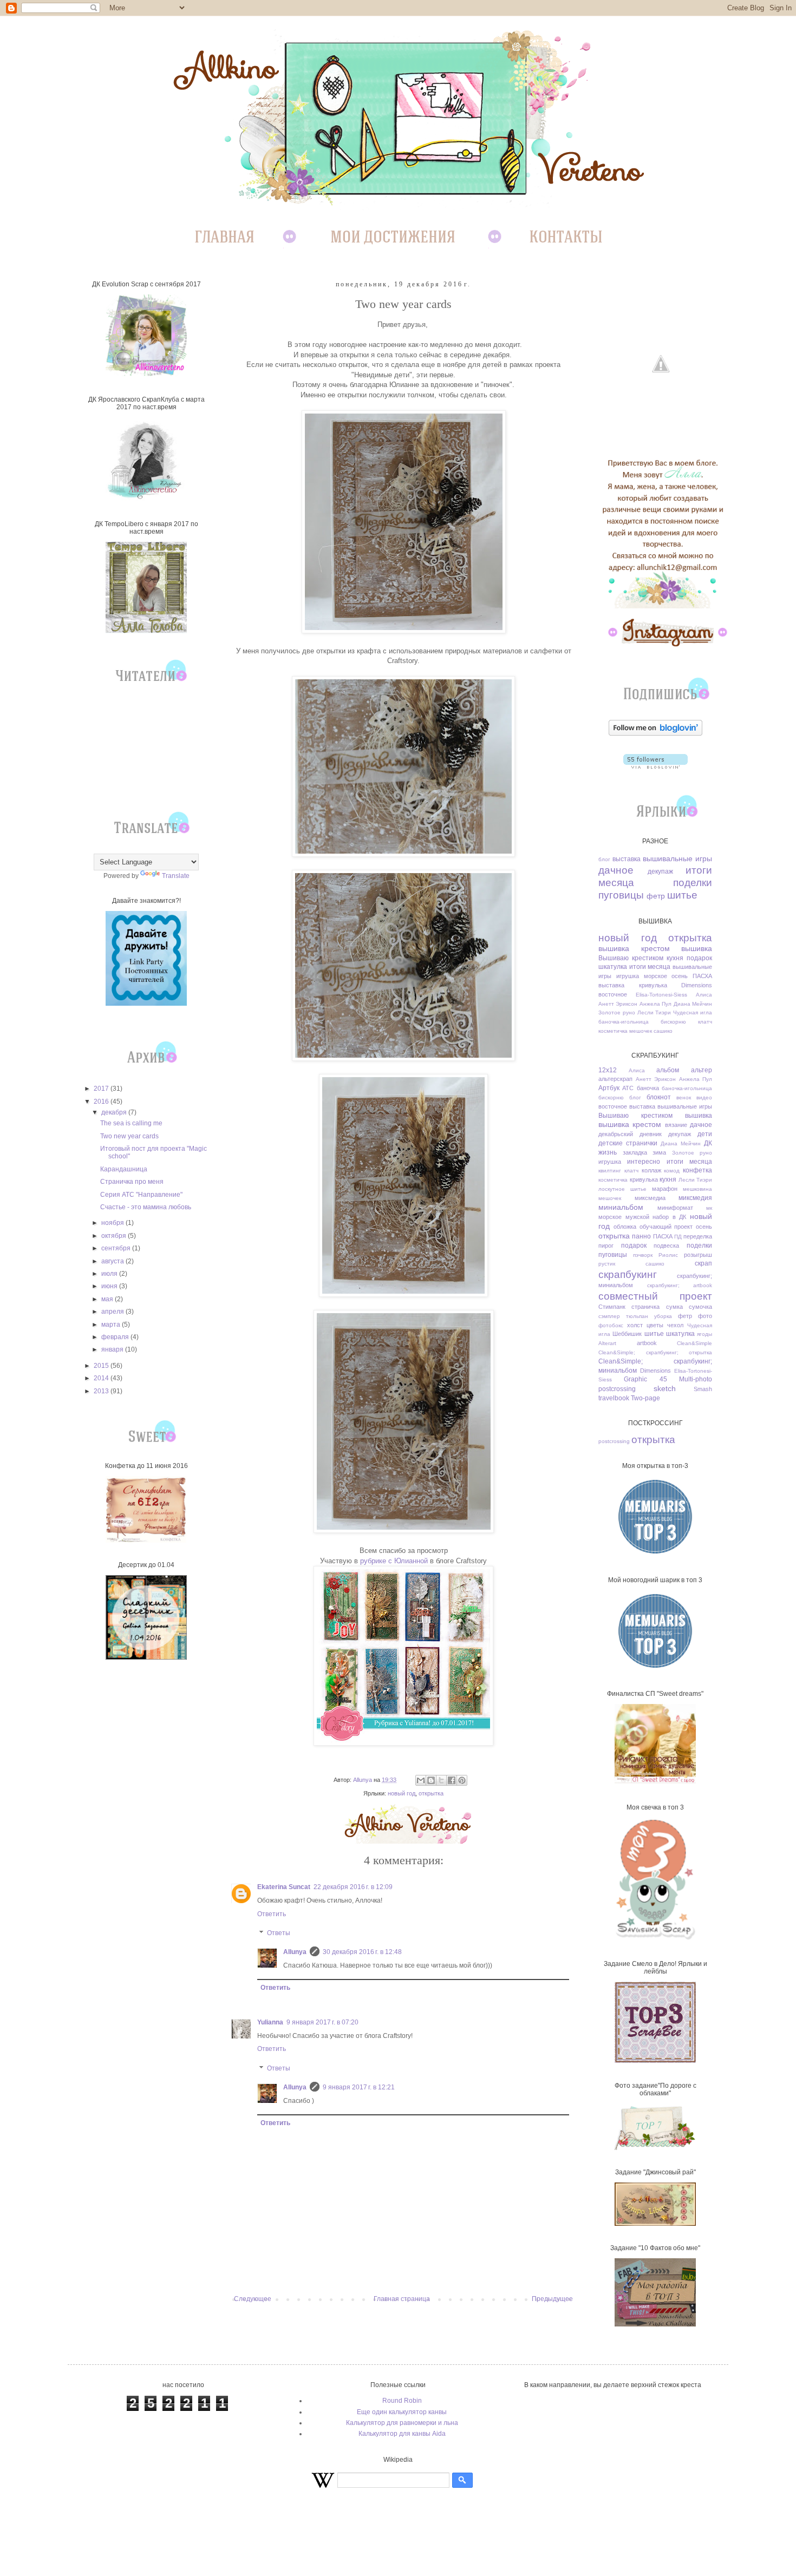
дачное (616, 870)
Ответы (279, 1933)
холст (635, 1325)
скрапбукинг (628, 1274)
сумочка (700, 1307)
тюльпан (637, 1316)
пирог (606, 1246)
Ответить (272, 1914)
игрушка (628, 976)
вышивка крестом (634, 948)
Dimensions (697, 985)
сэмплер (609, 1316)
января (113, 1349)
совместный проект (655, 1296)
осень (680, 976)
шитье (682, 895)
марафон (665, 1189)
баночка (648, 1088)
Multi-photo (696, 1379)
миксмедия (695, 1198)
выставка (627, 859)
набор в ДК (669, 1217)
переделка (698, 1236)
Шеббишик (627, 1334)
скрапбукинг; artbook (680, 1285)
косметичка (613, 1031)
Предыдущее (552, 2299)
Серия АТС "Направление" (141, 1195)
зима (659, 1152)
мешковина (697, 1189)
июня (110, 1286)
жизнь (608, 1152)
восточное (613, 994)
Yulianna (270, 2022)
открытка (431, 1793)
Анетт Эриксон (618, 1004)
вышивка (697, 948)
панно (641, 1236)
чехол (675, 1325)
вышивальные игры (677, 858)
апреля (113, 1312)
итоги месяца (650, 967)
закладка (635, 1152)
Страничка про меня (132, 1182)
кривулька (653, 985)
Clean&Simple (694, 1343)
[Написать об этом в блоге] (431, 1780)
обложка (625, 1227)
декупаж (660, 871)
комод (672, 1171)
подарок (699, 958)
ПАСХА (702, 976)
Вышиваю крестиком (631, 958)
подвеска (666, 1246)
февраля (116, 1337)
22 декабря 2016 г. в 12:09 (353, 1887)
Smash (703, 1389)
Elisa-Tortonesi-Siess (661, 995)
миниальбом (621, 1207)
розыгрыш (698, 1255)
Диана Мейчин (693, 1004)
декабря (115, 1112)
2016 (102, 1102)
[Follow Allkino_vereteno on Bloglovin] (655, 733)
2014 (102, 1378)
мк (709, 1208)
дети (705, 1134)
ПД (678, 1237)
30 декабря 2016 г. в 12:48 (362, 1952)
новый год (402, 1793)
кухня (675, 958)
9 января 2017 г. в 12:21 (359, 2087)
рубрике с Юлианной (394, 1561)
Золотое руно (617, 1012)
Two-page (645, 1398)
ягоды (704, 1334)
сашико (663, 1031)
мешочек (641, 1031)
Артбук (609, 1088)
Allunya (295, 1952)
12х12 (608, 1070)
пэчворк (643, 1255)
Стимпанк (612, 1307)
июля (110, 1274)
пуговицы (621, 895)
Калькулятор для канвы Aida (402, 2434)
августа (113, 1261)
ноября (113, 1223)
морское (655, 976)
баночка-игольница (624, 1022)
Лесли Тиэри (654, 1012)
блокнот (659, 1097)
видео (704, 1097)
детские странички (628, 1143)
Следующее (253, 2299)
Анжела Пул (655, 1004)
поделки (693, 883)
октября (115, 1236)
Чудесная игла (693, 1012)
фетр (656, 896)
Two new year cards (129, 1136)
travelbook (614, 1398)
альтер (702, 1070)
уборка (663, 1316)
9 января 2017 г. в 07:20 (322, 2022)
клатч (705, 1022)
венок (684, 1097)
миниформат (675, 1208)
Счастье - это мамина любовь (146, 1207)
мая (108, 1299)
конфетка (697, 1170)
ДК (708, 1143)
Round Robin (402, 2401)
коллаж (651, 1170)
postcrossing (617, 1389)
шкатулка (613, 967)
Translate (176, 876)
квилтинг (610, 1171)
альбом (668, 1070)
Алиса (704, 995)
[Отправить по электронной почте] (421, 1780)
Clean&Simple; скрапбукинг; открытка (655, 1352)
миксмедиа (650, 1198)
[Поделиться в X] (441, 1780)
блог (604, 859)
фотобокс (611, 1325)
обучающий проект (666, 1227)
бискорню (673, 1022)
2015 (102, 1366)
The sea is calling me (131, 1123)
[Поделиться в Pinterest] (462, 1780)
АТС (628, 1088)
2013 (102, 1391)
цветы (655, 1325)
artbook (647, 1343)
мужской (637, 1217)
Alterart (607, 1343)
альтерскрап (615, 1079)
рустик (607, 1264)
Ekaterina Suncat (284, 1887)
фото (705, 1316)
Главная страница (402, 2299)
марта (112, 1325)
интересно (644, 1162)
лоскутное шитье (622, 1189)
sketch (665, 1388)
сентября (117, 1248)
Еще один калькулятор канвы (402, 2412)
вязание (676, 1125)
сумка (674, 1307)
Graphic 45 (645, 1379)
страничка (645, 1307)
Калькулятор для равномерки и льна (402, 2423)
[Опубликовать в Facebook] (452, 1780)
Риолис (668, 1255)
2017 (102, 1089)
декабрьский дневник (630, 1134)
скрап (703, 1263)
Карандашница (124, 1169)
